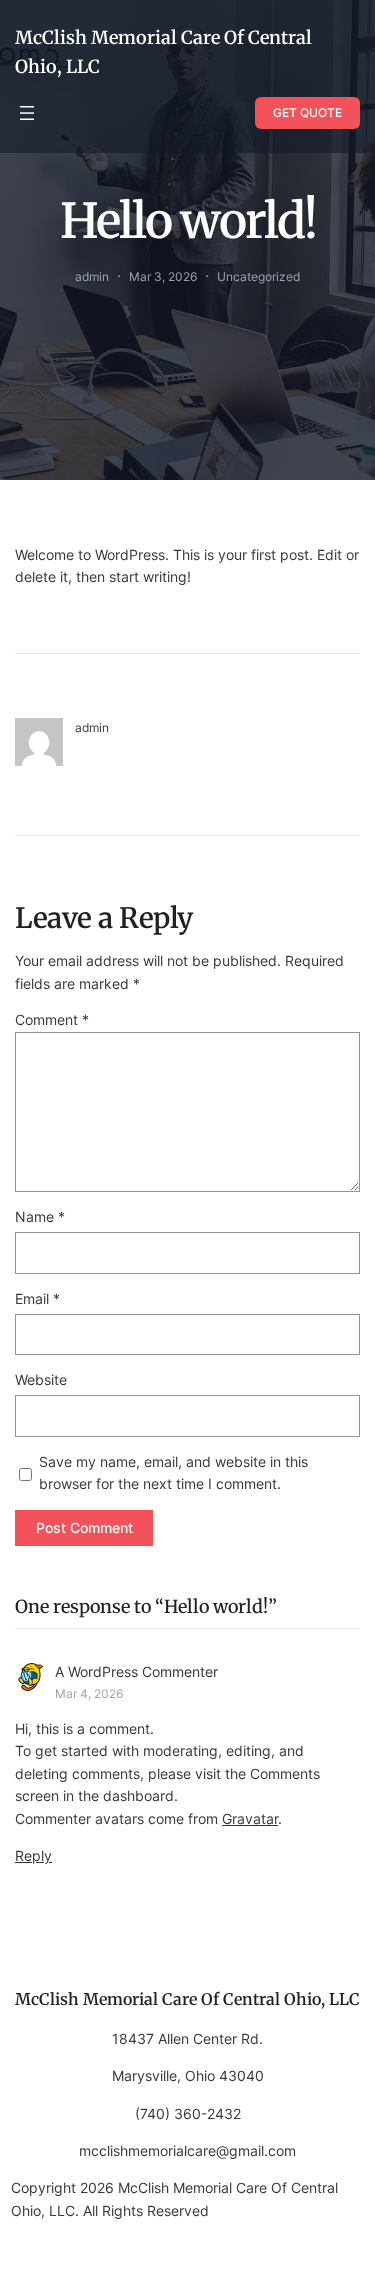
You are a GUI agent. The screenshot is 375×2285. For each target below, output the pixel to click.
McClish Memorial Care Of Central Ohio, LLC (187, 1999)
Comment (52, 1019)
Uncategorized (258, 276)
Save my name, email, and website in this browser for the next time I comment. (173, 1472)
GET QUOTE (307, 112)
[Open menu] (27, 113)
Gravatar (250, 1818)
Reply (33, 1855)
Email (37, 1298)
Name (40, 1216)
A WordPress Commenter (136, 1671)
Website (41, 1379)
